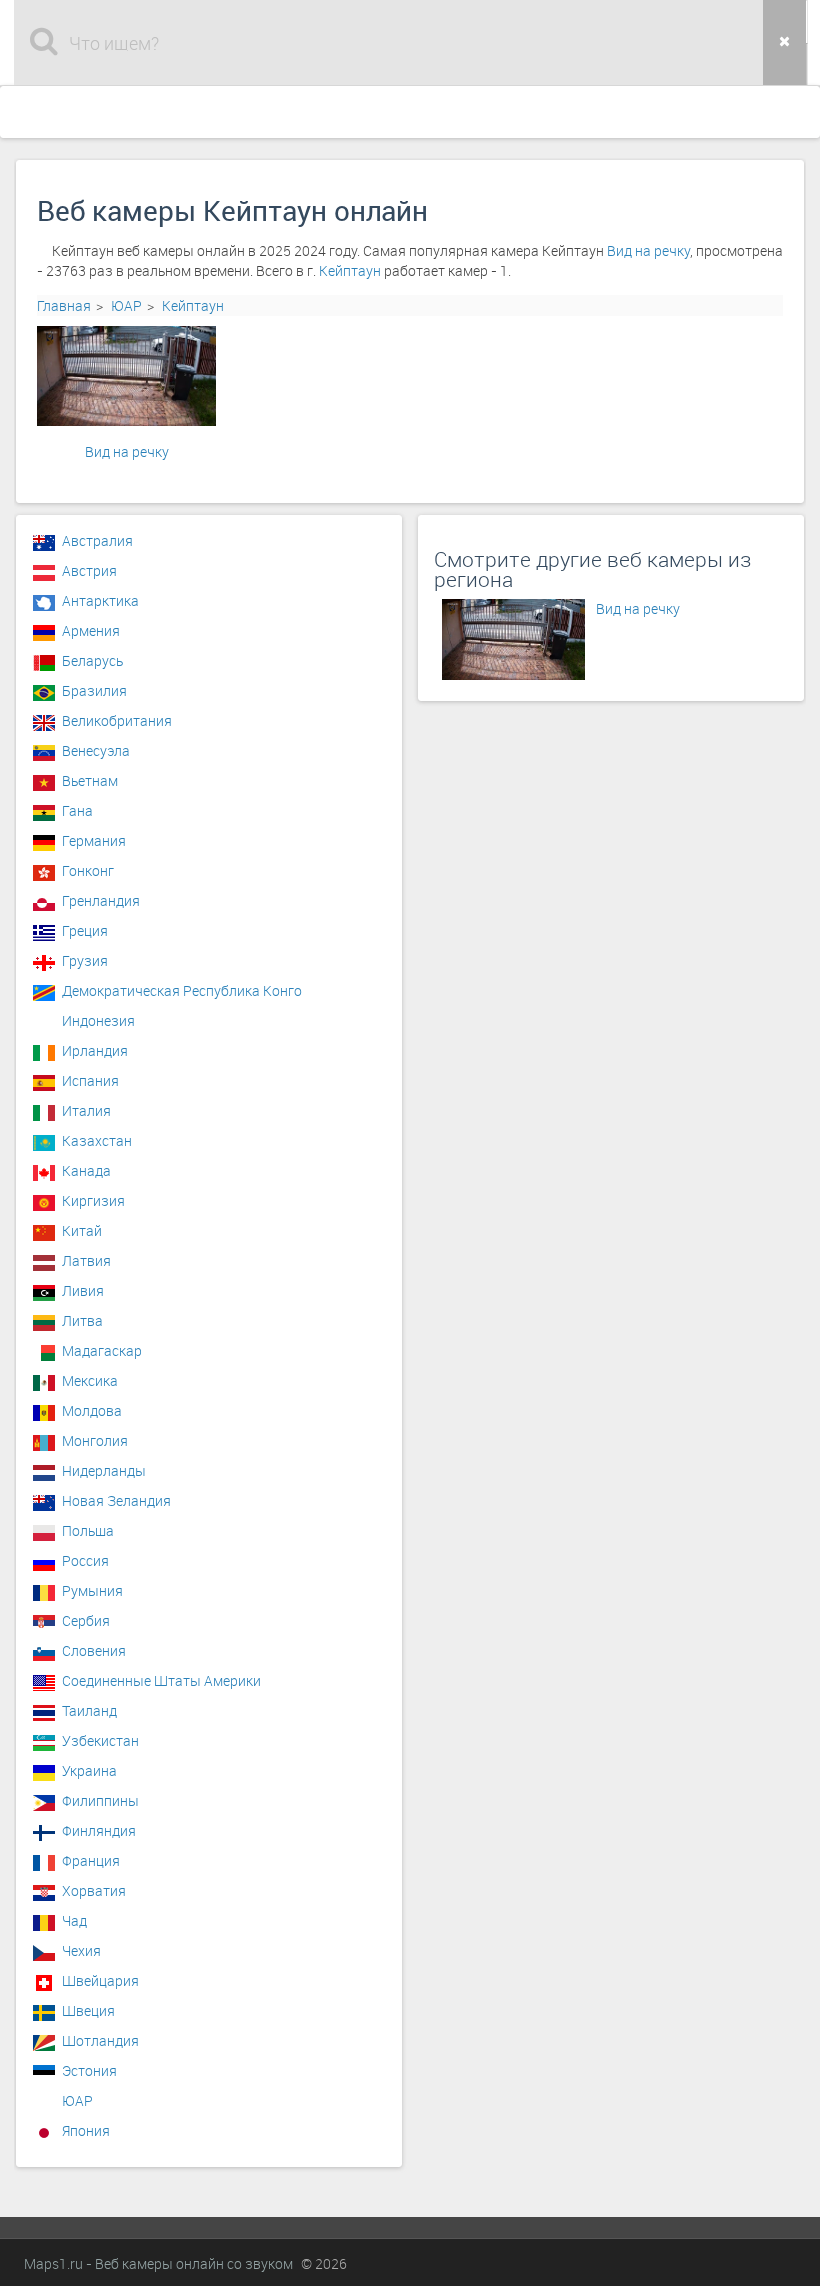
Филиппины (100, 1800)
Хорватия (94, 1890)
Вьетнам (90, 780)
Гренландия (101, 900)
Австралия (97, 540)
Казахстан (97, 1140)
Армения (91, 630)
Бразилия (94, 690)
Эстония (89, 2070)
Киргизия (93, 1200)
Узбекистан (100, 1740)
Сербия (86, 1620)
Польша (88, 1530)
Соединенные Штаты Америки (161, 1680)
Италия (86, 1110)
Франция (91, 1860)
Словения (94, 1650)
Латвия (86, 1260)
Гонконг (88, 870)
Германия (94, 840)
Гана (77, 810)
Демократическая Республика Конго (182, 990)
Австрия (89, 570)
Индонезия (98, 1020)
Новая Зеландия (116, 1500)
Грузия (85, 960)
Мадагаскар (102, 1350)
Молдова (92, 1410)
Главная (64, 305)
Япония (86, 2130)
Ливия (83, 1290)
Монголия (95, 1440)
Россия (85, 1560)
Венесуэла (96, 750)
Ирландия (95, 1050)
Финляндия (99, 1830)
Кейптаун (350, 270)
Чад (74, 1920)
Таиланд (89, 1710)
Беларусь (92, 660)
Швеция (88, 2010)
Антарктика (100, 600)
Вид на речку (648, 250)
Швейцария (100, 1980)
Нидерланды (104, 1470)
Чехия (81, 1950)
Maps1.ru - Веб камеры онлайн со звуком (158, 2263)
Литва (82, 1320)
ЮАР (126, 305)
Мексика (90, 1380)
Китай (82, 1230)
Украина (89, 1770)
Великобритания (117, 720)
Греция (85, 930)
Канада (86, 1170)
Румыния (92, 1590)
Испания (90, 1080)
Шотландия (100, 2040)
